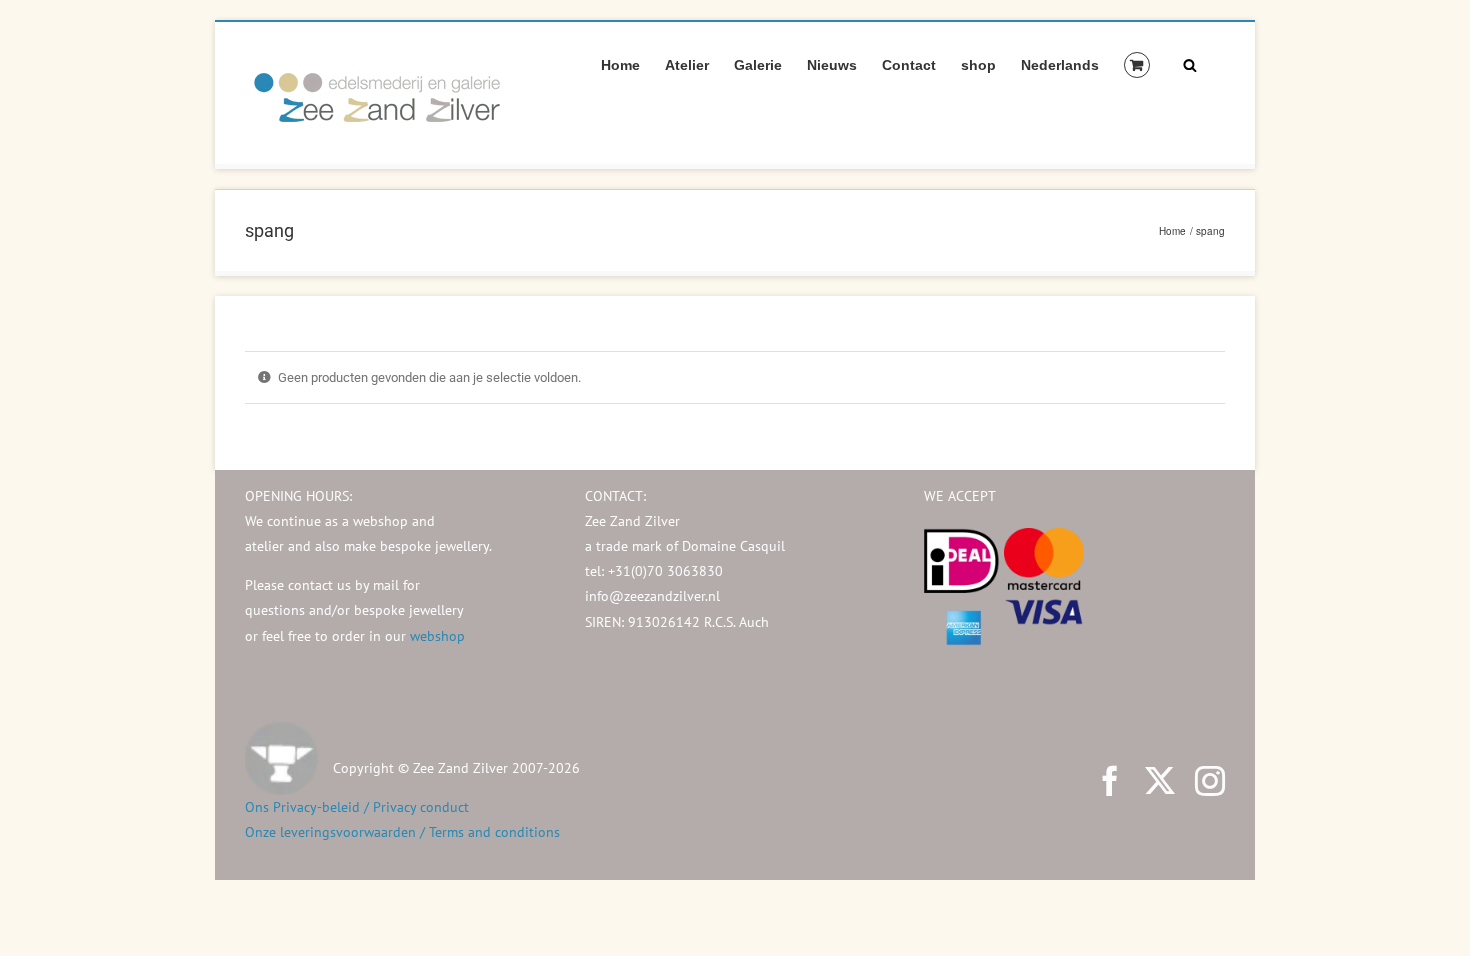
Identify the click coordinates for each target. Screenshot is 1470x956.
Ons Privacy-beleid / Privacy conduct (357, 807)
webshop (437, 636)
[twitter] (1160, 781)
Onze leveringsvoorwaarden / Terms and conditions (402, 832)
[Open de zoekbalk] (1190, 64)
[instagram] (1210, 781)
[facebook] (1110, 781)
